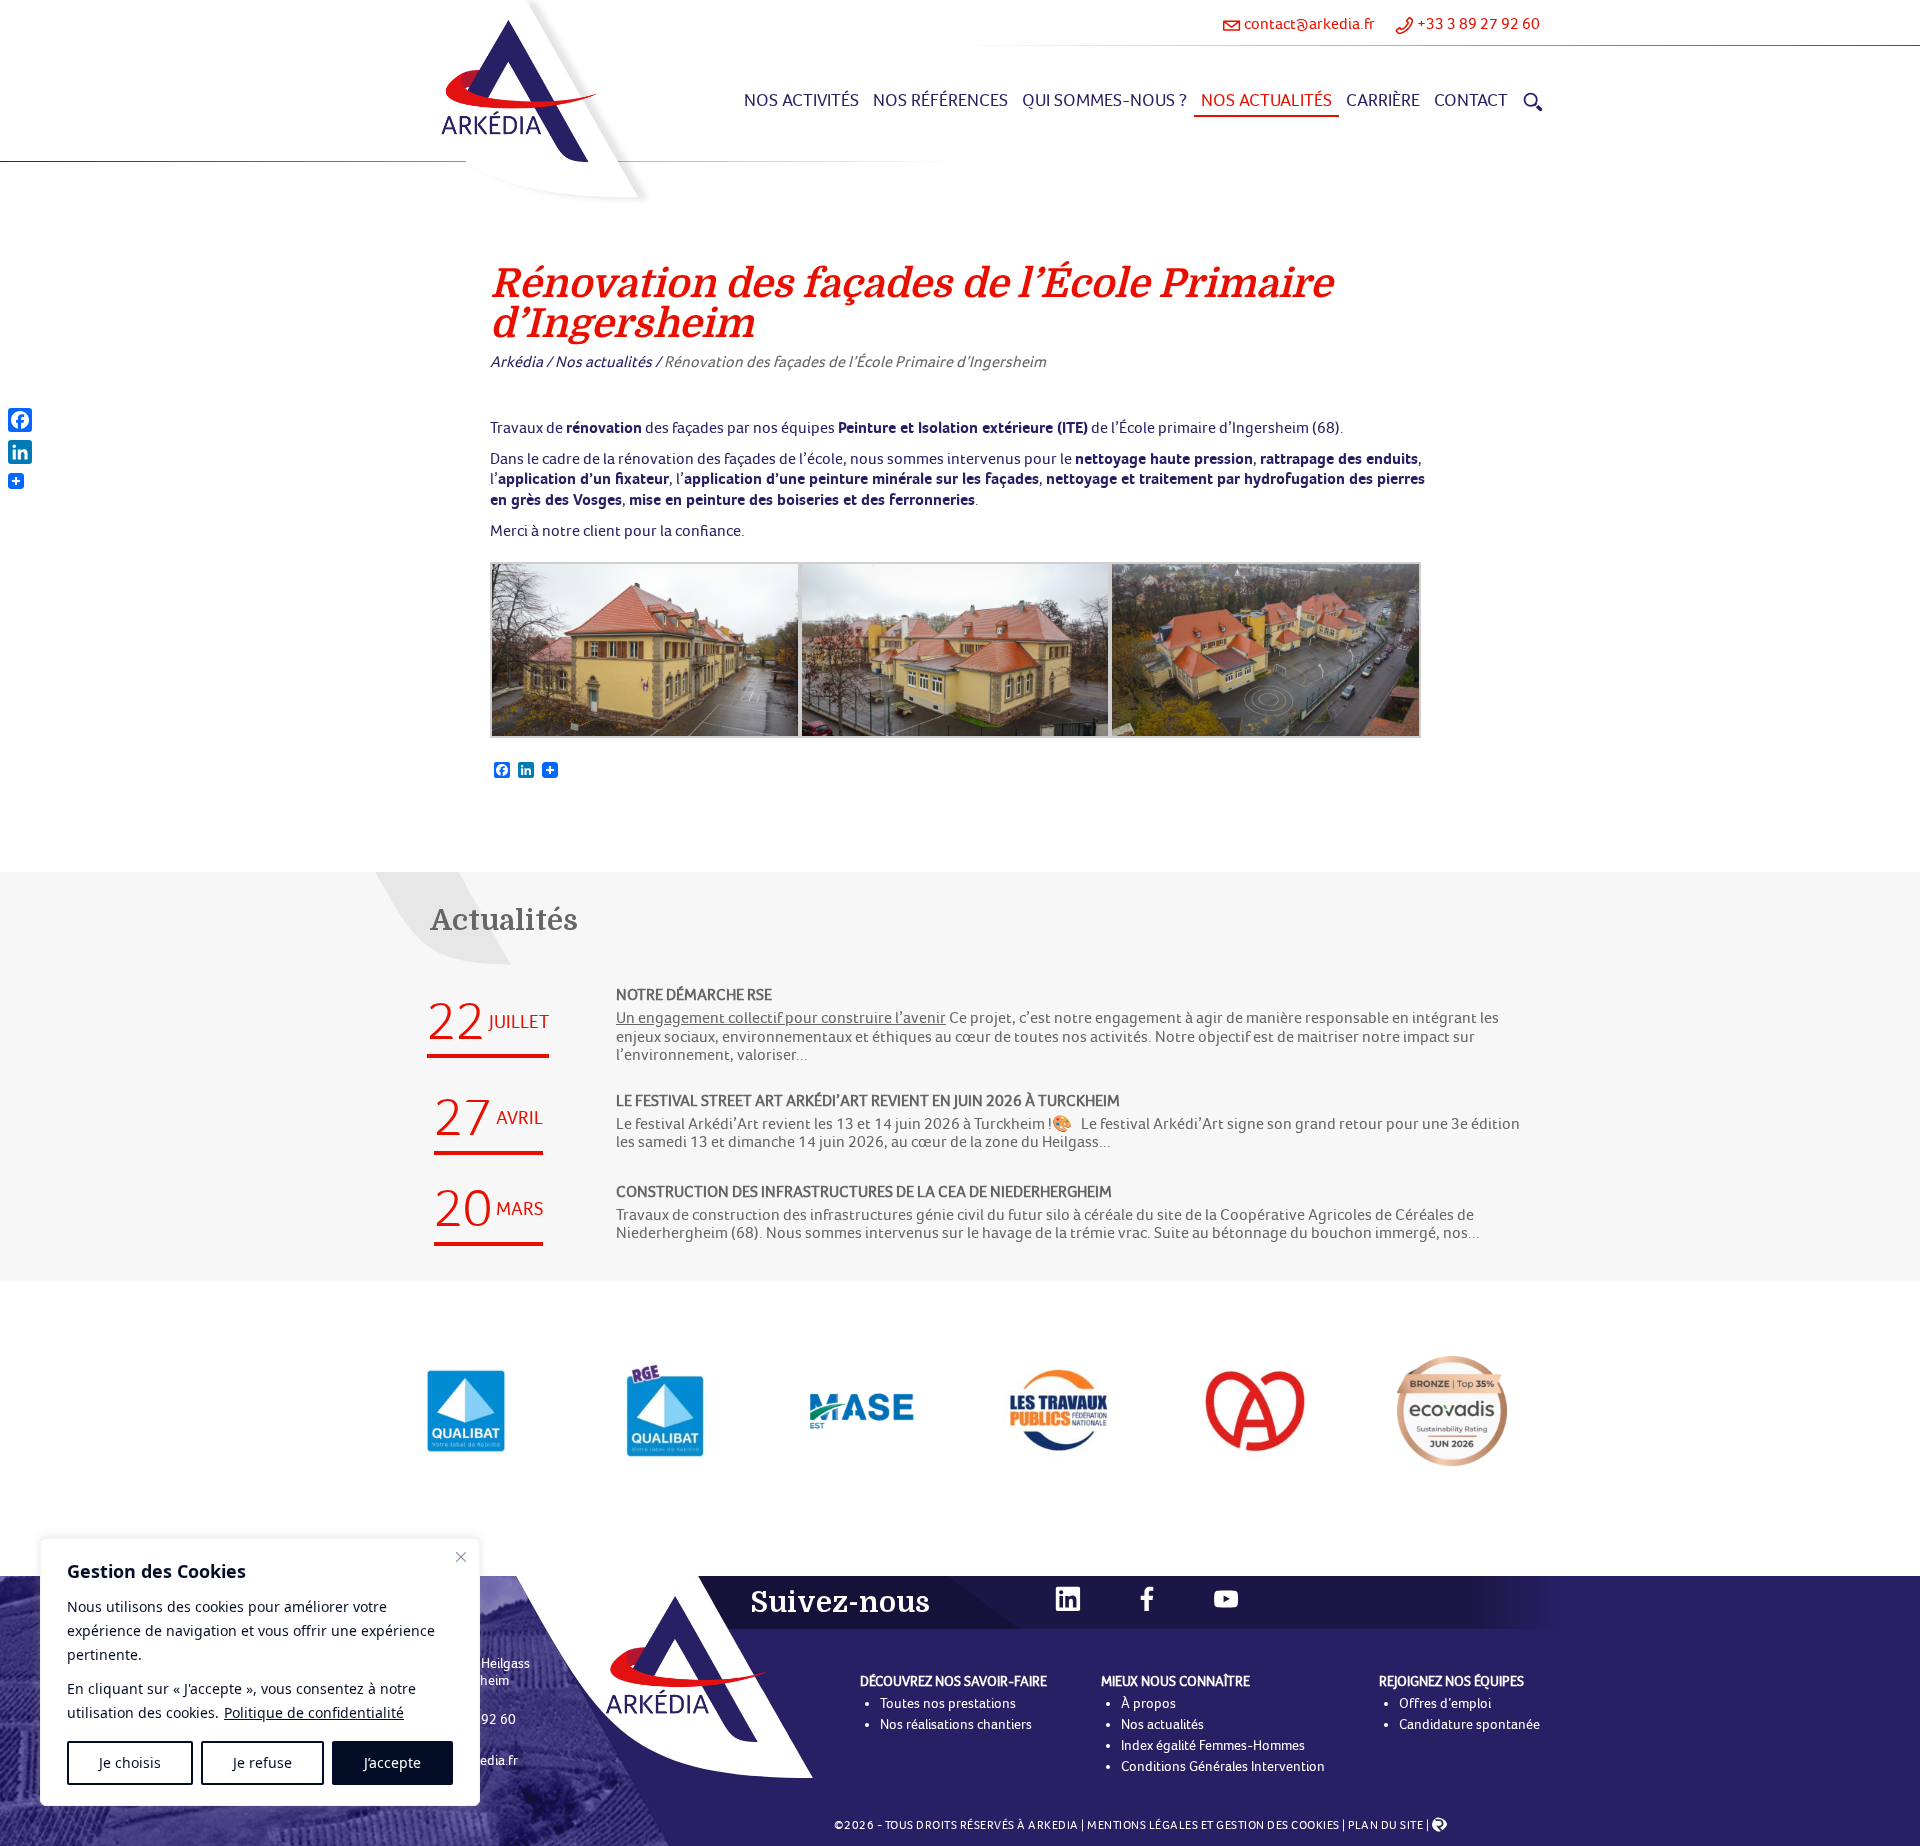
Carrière (1383, 100)
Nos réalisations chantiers (956, 1724)
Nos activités (801, 100)
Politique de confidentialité (314, 1712)
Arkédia (516, 361)
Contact (1471, 100)
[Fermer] (461, 1557)
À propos (1148, 1703)
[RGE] (1255, 1409)
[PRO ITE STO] (1452, 1409)
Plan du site (1385, 1825)
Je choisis (130, 1762)
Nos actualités (1266, 100)
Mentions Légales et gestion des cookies (1213, 1825)
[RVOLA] (1439, 1828)
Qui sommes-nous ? (1104, 100)
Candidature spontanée (1469, 1724)
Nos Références (940, 100)
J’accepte (392, 1762)
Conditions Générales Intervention (1223, 1766)
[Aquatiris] (665, 1409)
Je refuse (262, 1762)
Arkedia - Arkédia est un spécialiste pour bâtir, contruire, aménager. (518, 91)
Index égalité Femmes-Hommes (1213, 1745)
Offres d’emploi (1445, 1703)
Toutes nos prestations (948, 1703)
